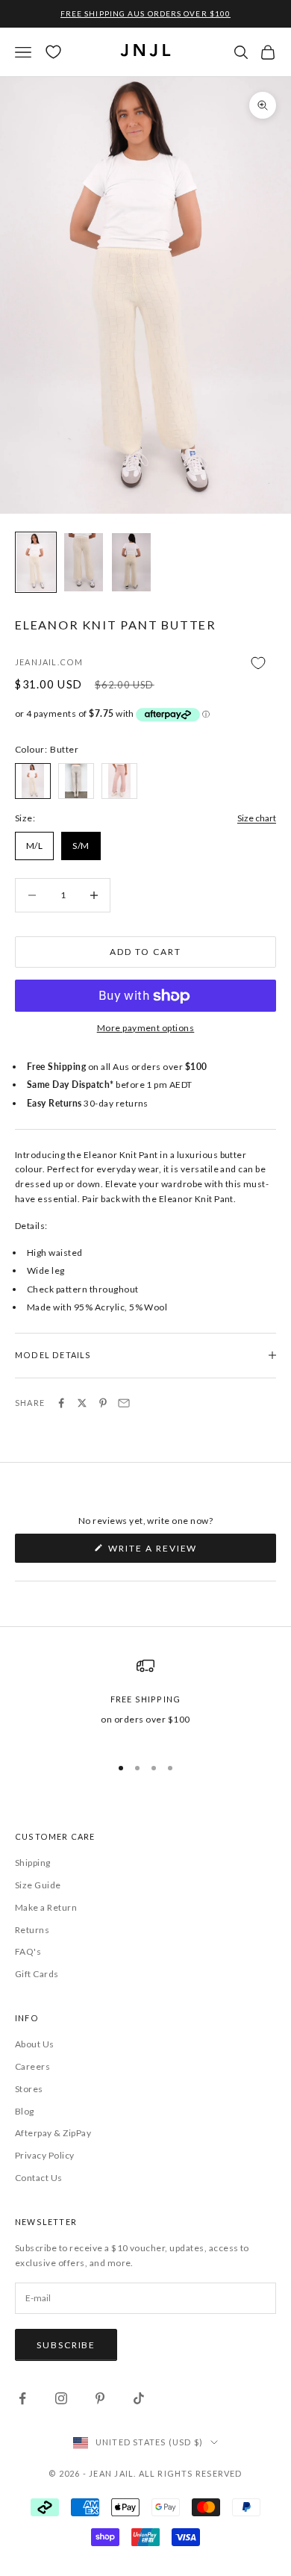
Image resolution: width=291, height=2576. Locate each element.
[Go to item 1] (36, 562)
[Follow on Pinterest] (100, 2398)
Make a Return (46, 1907)
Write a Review (178, 1552)
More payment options (146, 1028)
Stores (29, 2089)
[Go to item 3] (131, 562)
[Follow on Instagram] (61, 2398)
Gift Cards (37, 1974)
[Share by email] (124, 1403)
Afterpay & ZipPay (53, 2133)
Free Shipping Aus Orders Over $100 (145, 13)
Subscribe (66, 2345)
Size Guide (38, 1885)
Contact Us (39, 2178)
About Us (35, 2044)
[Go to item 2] (84, 562)
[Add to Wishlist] (145, 663)
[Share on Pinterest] (103, 1403)
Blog (25, 2111)
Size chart (257, 818)
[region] (145, 1699)
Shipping (33, 1863)
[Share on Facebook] (61, 1403)
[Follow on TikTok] (139, 2398)
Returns (32, 1930)
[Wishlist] (53, 52)
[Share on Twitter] (82, 1403)
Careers (32, 2066)
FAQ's (28, 1951)
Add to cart (145, 952)
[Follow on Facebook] (22, 2398)
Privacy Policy (45, 2155)
